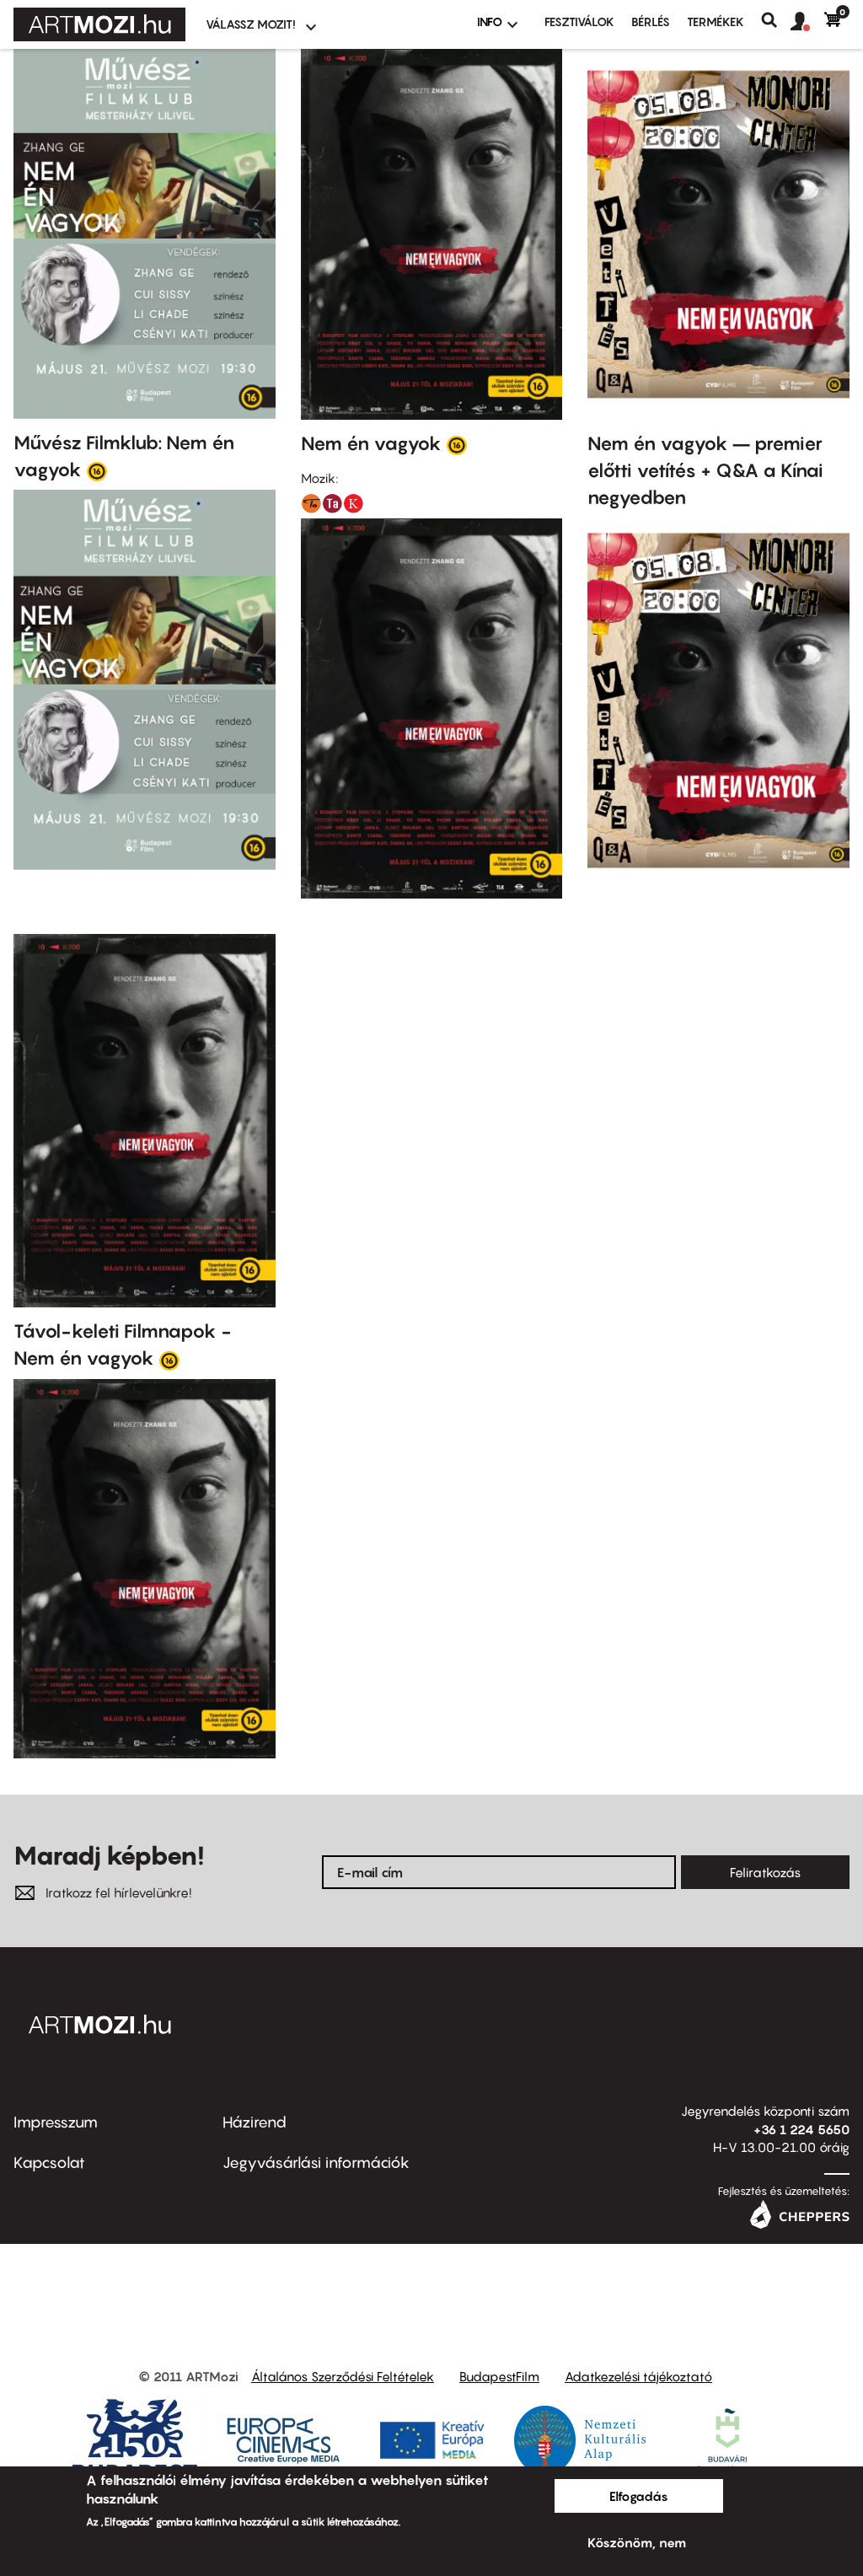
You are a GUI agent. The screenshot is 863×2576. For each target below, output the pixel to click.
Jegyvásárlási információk (316, 2163)
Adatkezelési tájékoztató (638, 2376)
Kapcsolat (49, 2163)
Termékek (716, 21)
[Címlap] (99, 24)
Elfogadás (639, 2496)
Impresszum (56, 2122)
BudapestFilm (499, 2376)
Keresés (776, 20)
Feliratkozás (765, 1872)
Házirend (255, 2122)
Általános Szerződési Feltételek (343, 2376)
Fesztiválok (579, 21)
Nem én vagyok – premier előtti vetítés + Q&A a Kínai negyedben (705, 470)
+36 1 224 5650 (801, 2129)
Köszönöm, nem (637, 2542)
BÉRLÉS (651, 21)
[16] (97, 470)
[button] (807, 22)
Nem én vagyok (371, 443)
